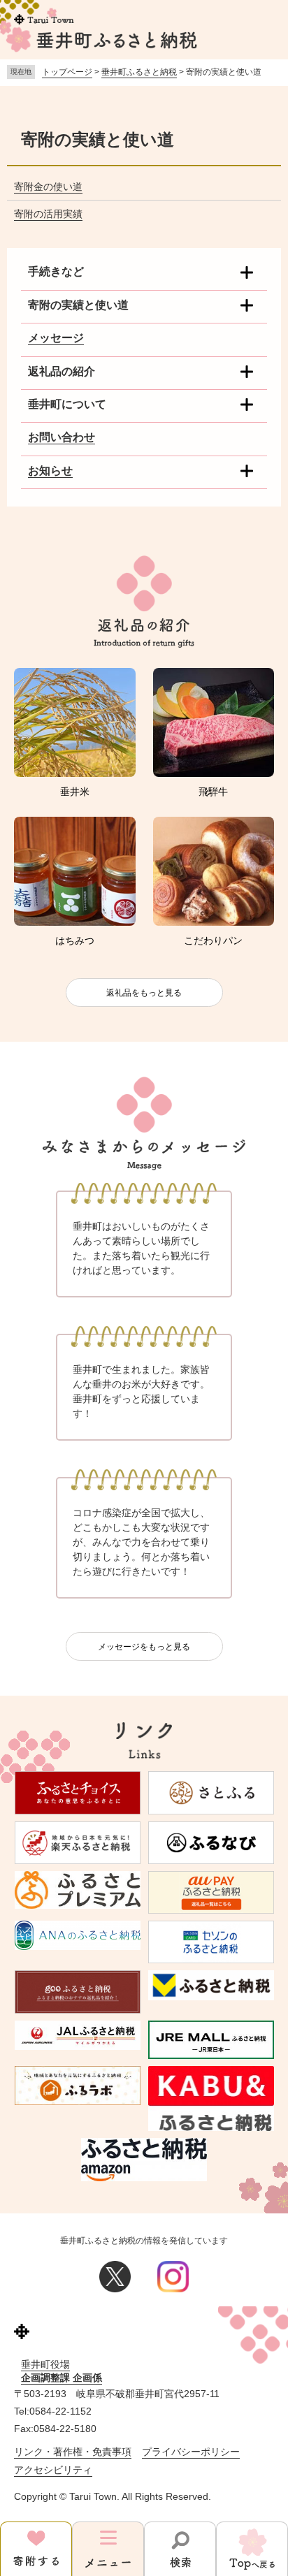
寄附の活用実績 (48, 214)
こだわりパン (213, 940)
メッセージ (56, 338)
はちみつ (75, 940)
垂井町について (67, 404)
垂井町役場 (45, 2364)
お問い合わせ (62, 437)
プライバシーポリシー (191, 2452)
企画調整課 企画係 (62, 2378)
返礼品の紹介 (62, 371)
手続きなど (56, 271)
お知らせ (50, 471)
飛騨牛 (213, 792)
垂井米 (75, 792)
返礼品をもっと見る (144, 993)
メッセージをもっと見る (144, 1647)
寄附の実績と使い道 (78, 305)
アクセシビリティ (53, 2470)
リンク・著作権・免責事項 (73, 2452)
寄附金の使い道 (48, 187)
